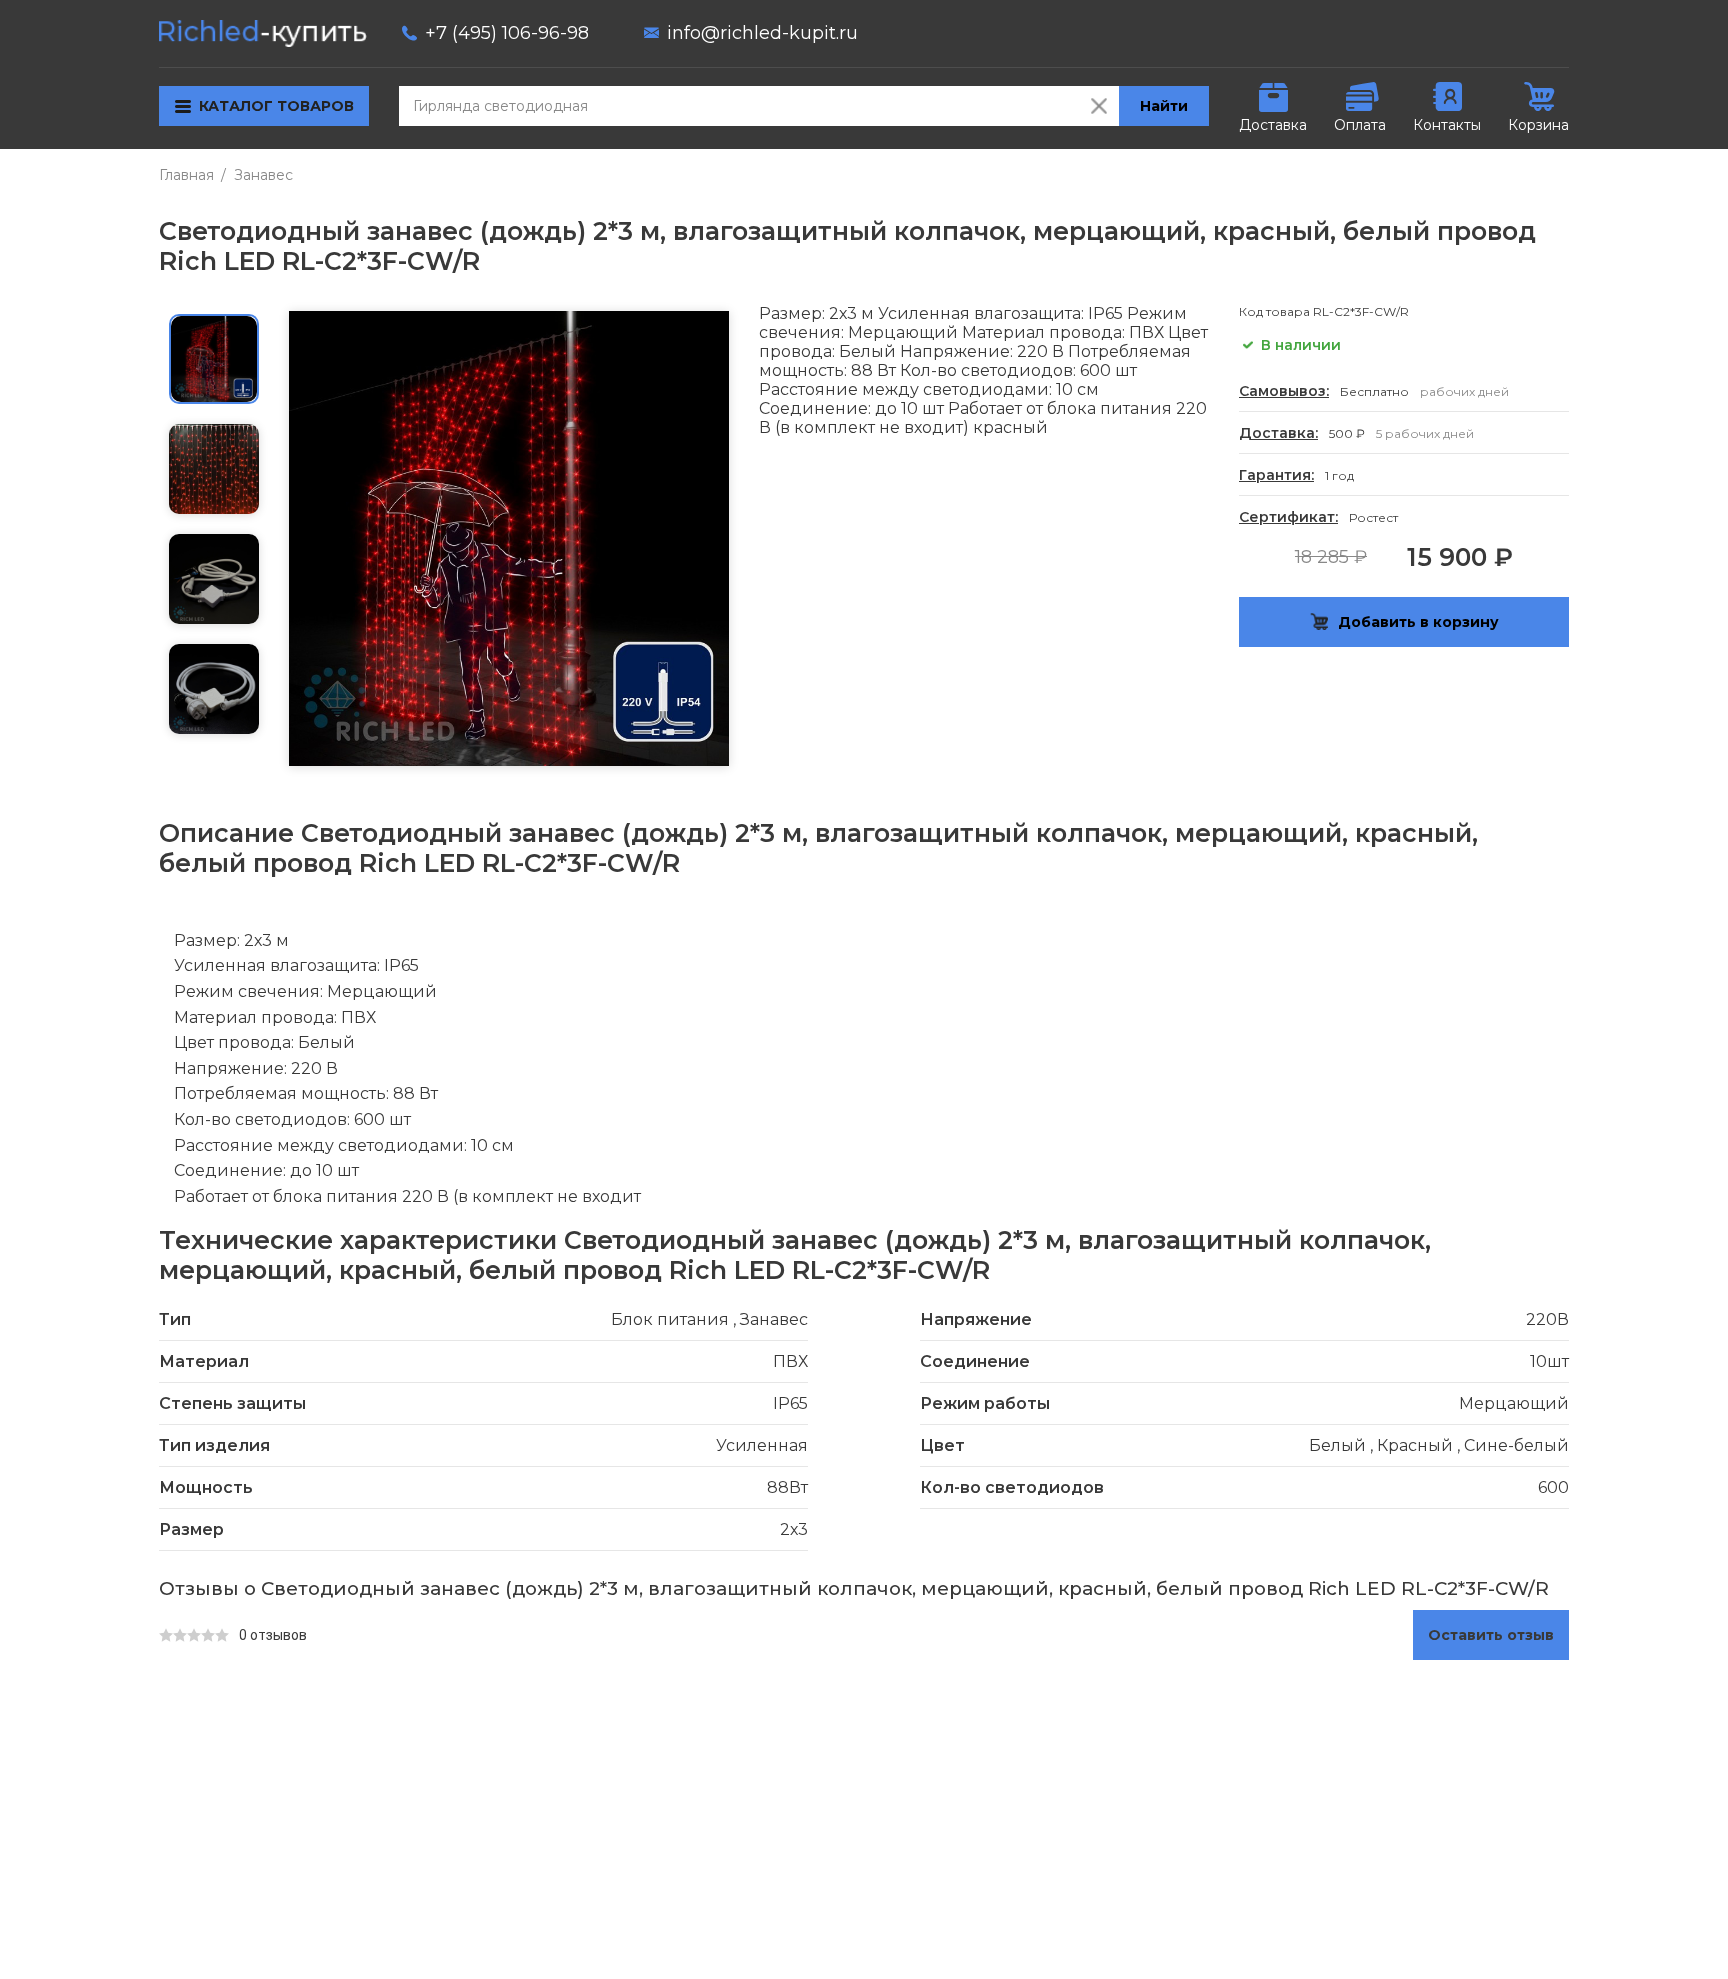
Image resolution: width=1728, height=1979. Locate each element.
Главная (186, 175)
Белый (1337, 1445)
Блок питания (670, 1319)
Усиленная (762, 1445)
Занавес (263, 175)
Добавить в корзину (1418, 622)
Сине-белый (1516, 1445)
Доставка (1273, 125)
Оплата (1360, 125)
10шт (1549, 1361)
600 (1553, 1487)
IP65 (790, 1403)
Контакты (1447, 125)
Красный (1415, 1445)
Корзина (1538, 125)
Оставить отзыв (1491, 1635)
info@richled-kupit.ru (762, 33)
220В (1547, 1319)
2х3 (794, 1529)
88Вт (787, 1487)
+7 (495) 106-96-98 (507, 33)
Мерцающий (1514, 1403)
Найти (1164, 106)
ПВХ (790, 1361)
